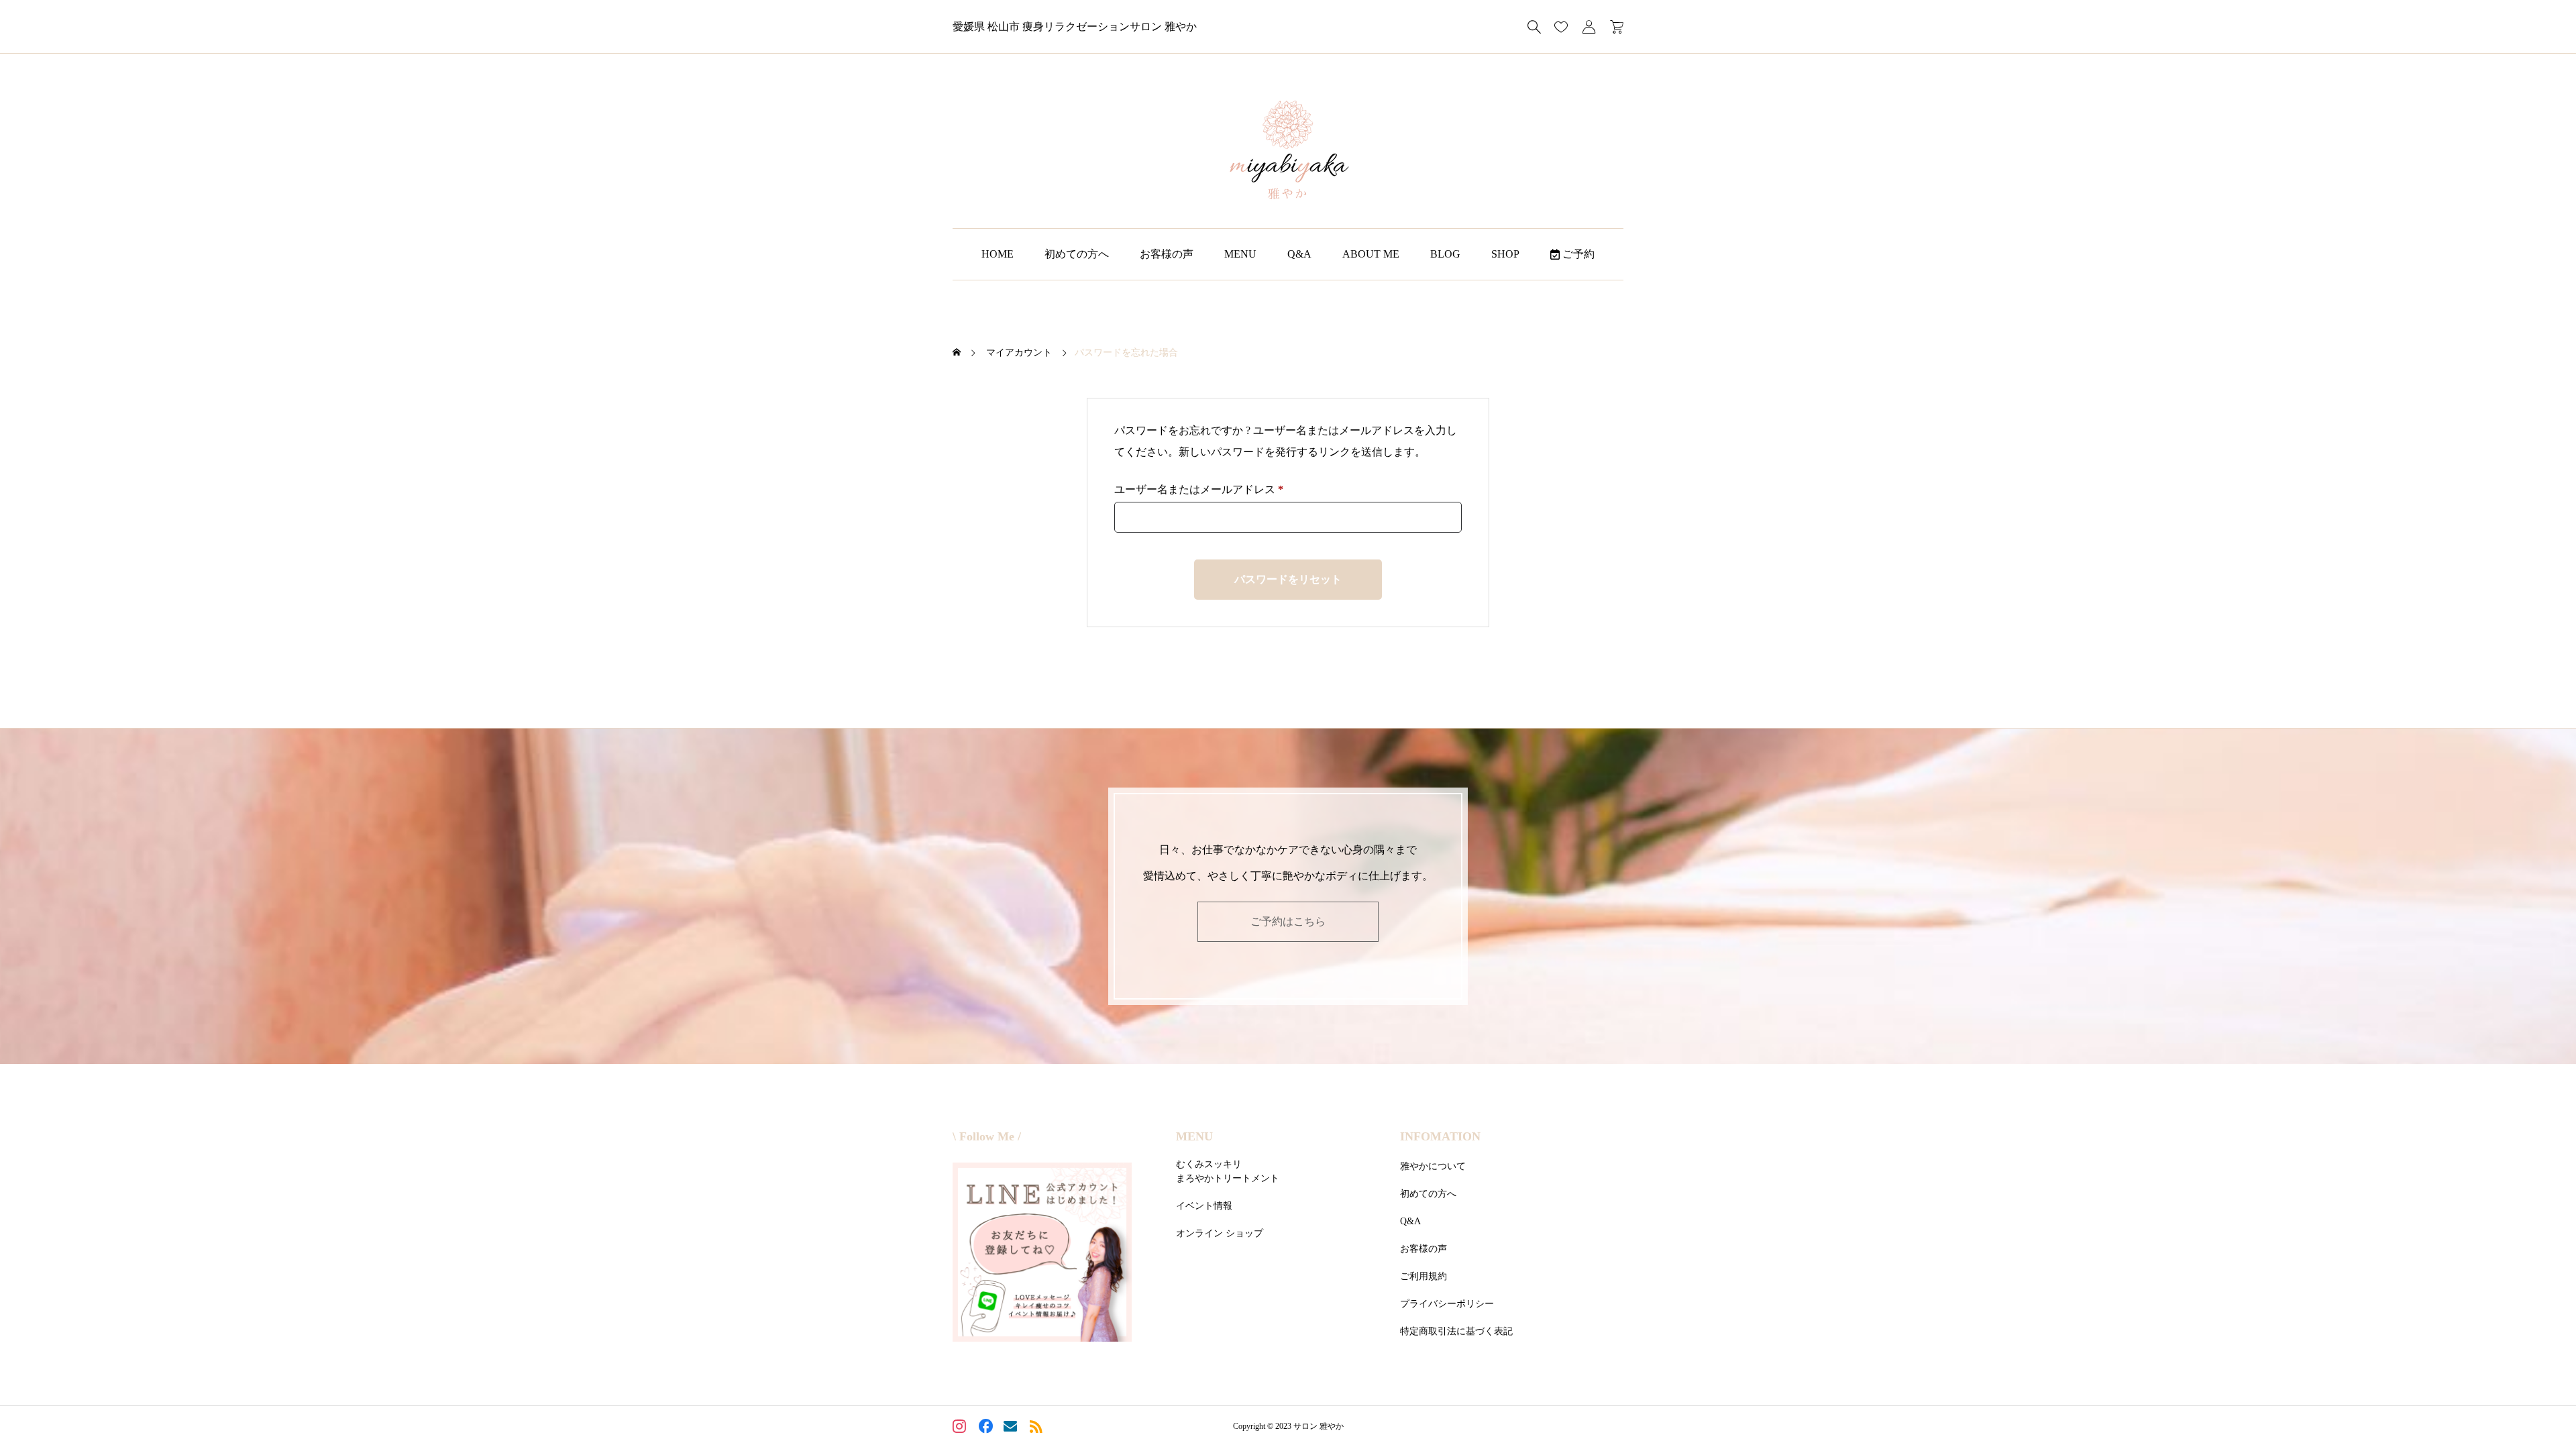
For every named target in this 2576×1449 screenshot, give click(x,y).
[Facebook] (986, 1428)
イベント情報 (1204, 1206)
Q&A (1299, 254)
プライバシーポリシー (1447, 1304)
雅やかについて (1433, 1166)
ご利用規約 (1424, 1276)
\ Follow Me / (987, 1136)
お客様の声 (1167, 254)
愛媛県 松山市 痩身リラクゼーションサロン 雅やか (1075, 26)
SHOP (1505, 254)
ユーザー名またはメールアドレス (1204, 492)
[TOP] (2534, 1407)
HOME (998, 254)
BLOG (1445, 254)
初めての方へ (1077, 254)
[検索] (1534, 27)
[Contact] (1012, 1428)
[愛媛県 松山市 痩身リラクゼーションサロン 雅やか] (1288, 151)
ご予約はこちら (1288, 921)
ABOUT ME (1371, 254)
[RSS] (1037, 1428)
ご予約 (1577, 254)
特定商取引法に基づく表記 (1456, 1331)
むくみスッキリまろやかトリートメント (1228, 1171)
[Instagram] (961, 1428)
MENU (1240, 254)
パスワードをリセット (1288, 579)
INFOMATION (1440, 1136)
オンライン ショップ (1220, 1233)
